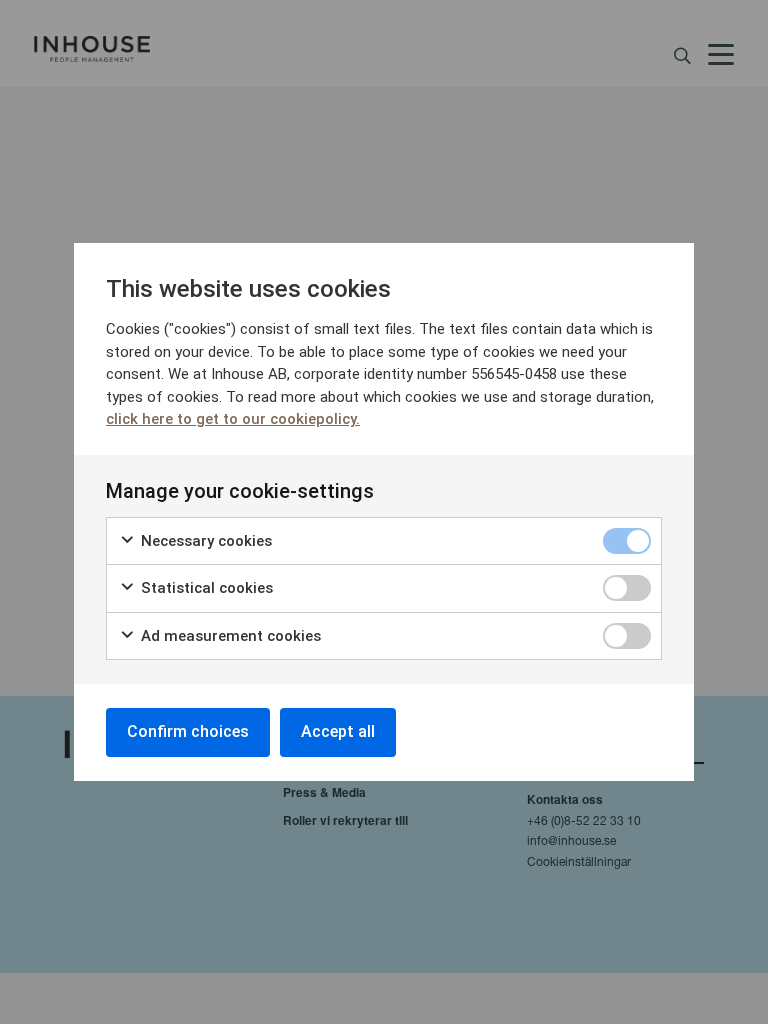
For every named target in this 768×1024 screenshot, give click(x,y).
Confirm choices (188, 731)
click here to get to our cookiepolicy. (233, 419)
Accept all (338, 731)
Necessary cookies (204, 541)
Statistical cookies (205, 588)
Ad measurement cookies (229, 636)
